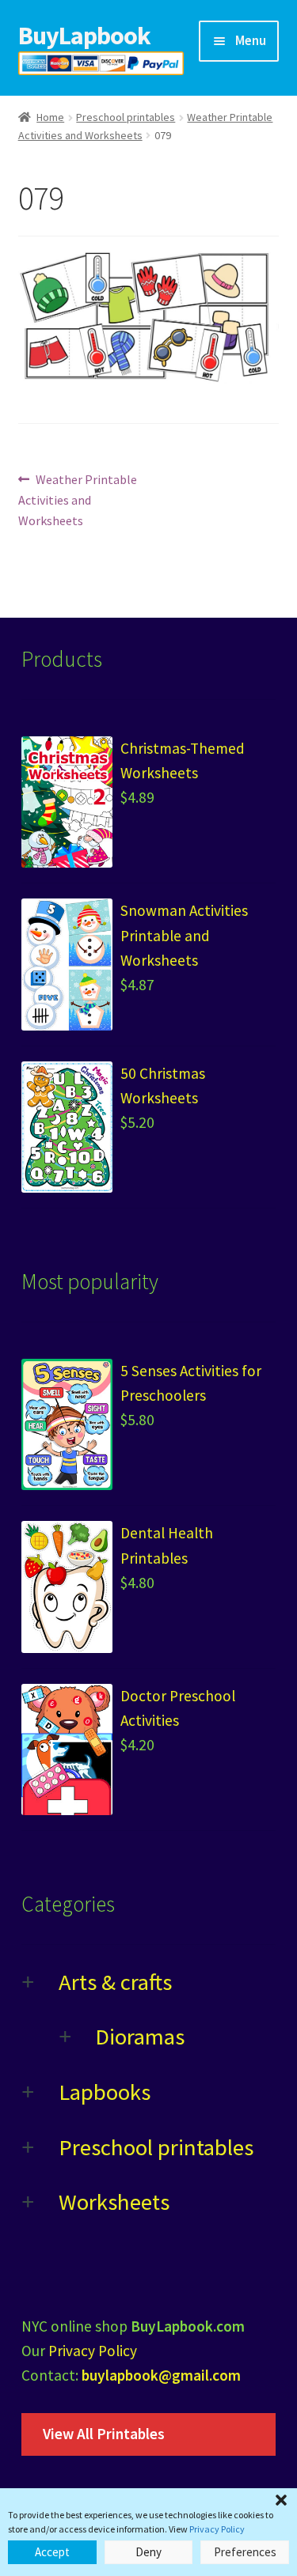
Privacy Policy (217, 2529)
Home (50, 117)
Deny (148, 2552)
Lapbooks (105, 2092)
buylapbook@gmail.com (161, 2375)
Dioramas (140, 2037)
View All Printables (104, 2434)
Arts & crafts (115, 1982)
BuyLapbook (84, 36)
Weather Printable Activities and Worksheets (78, 499)
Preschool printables (126, 117)
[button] (281, 2500)
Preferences (245, 2552)
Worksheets (114, 2202)
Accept (52, 2552)
